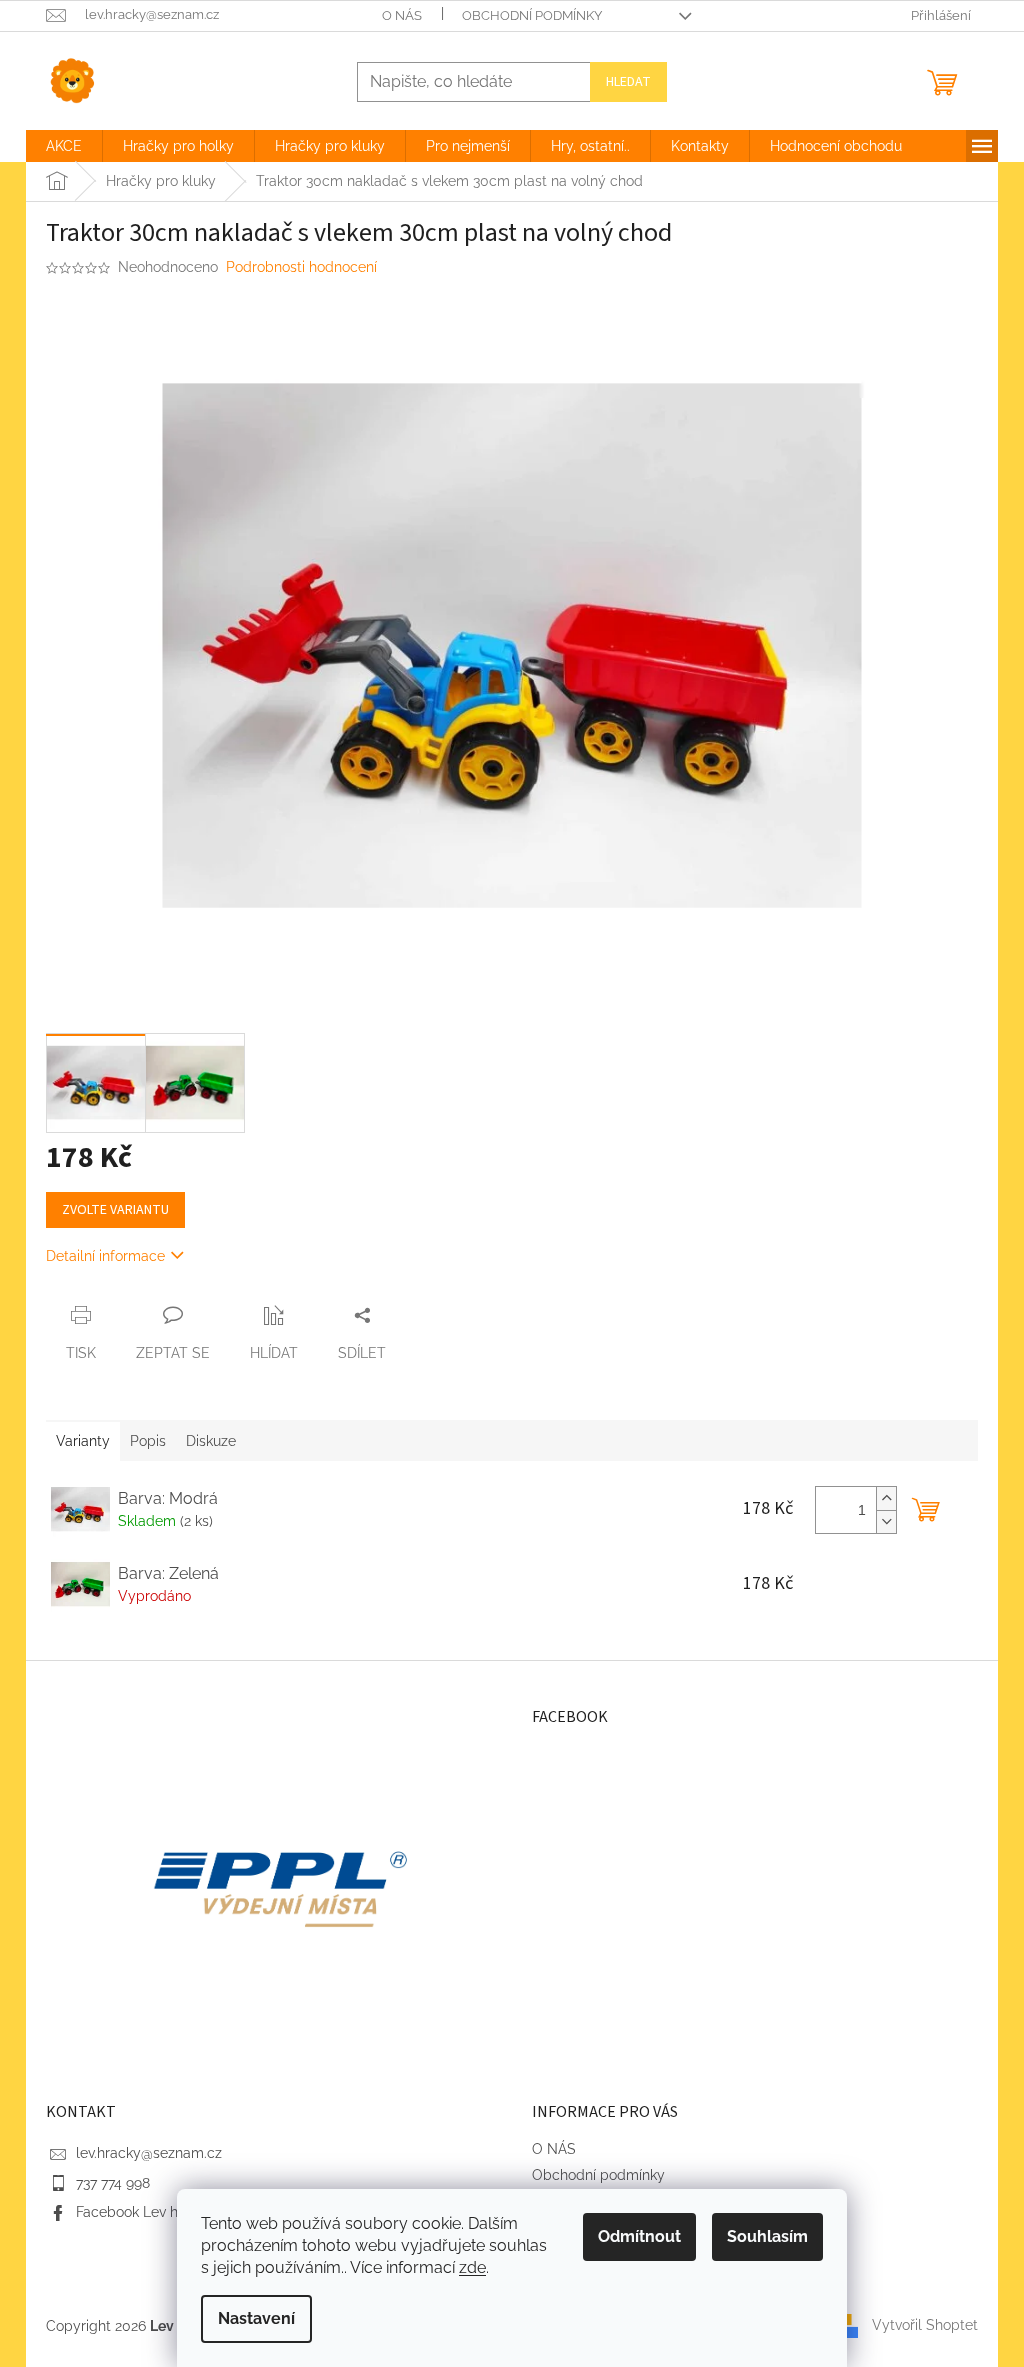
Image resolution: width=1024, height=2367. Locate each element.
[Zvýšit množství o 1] (886, 1498)
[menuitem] (64, 146)
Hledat (628, 82)
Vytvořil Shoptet (925, 2325)
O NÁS (402, 15)
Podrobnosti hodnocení (301, 267)
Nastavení (256, 2318)
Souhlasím (767, 2236)
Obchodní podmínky (532, 15)
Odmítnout (639, 2236)
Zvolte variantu (115, 1210)
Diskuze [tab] (211, 1441)
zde (472, 2267)
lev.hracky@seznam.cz (149, 2153)
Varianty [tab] (83, 1441)
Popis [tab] (148, 1441)
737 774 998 (113, 2183)
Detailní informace (105, 1256)
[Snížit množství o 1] (886, 1521)
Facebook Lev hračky (145, 2212)
